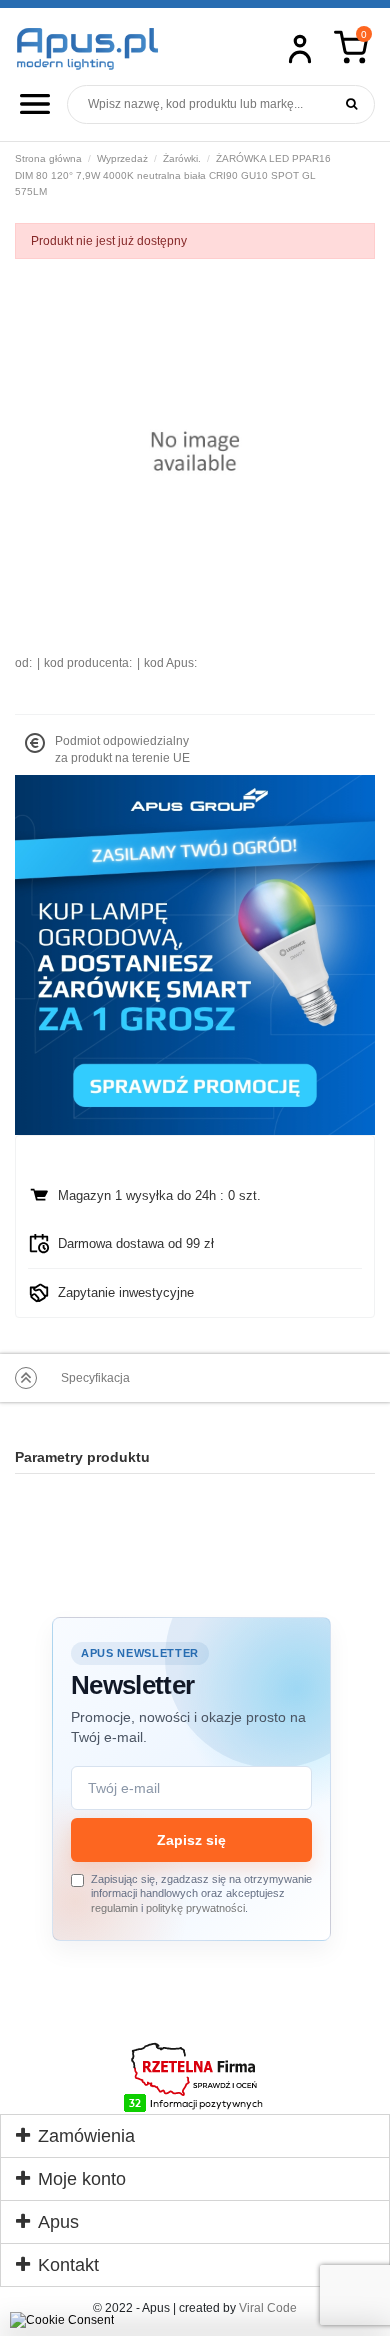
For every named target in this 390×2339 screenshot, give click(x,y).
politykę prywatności (195, 1908)
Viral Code (268, 2308)
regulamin (114, 1908)
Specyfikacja (95, 1378)
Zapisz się (191, 1840)
